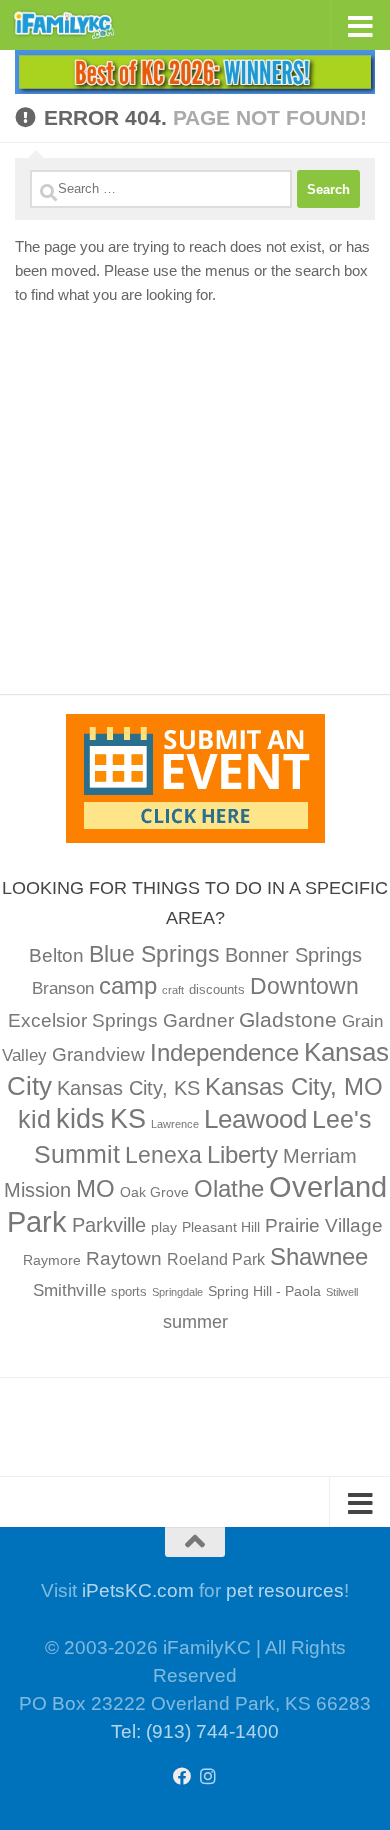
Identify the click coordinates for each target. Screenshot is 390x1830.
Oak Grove (154, 1192)
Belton (56, 955)
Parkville (109, 1225)
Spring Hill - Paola (264, 1291)
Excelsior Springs (83, 1020)
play (164, 1227)
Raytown (124, 1258)
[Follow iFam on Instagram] (208, 1776)
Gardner (198, 1020)
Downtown (304, 986)
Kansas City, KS (128, 1088)
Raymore (52, 1260)
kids (80, 1118)
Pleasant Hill (221, 1227)
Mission (37, 1190)
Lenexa (163, 1155)
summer (195, 1322)
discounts (217, 990)
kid (34, 1119)
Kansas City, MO (294, 1086)
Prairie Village (324, 1225)
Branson (63, 988)
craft (173, 990)
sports (129, 1292)
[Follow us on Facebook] (182, 1776)
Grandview (98, 1054)
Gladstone (288, 1019)
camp (128, 986)
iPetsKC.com (138, 1590)
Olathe (229, 1188)
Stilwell (342, 1292)
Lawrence (175, 1124)
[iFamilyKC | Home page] (81, 25)
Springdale (177, 1292)
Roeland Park (216, 1259)
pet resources (285, 1590)
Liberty (242, 1154)
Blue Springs (154, 954)
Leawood (255, 1119)
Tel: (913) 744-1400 (195, 1731)
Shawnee (319, 1256)
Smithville (69, 1290)
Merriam (320, 1156)
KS (128, 1119)
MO (95, 1188)
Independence (224, 1052)
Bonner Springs (293, 955)
